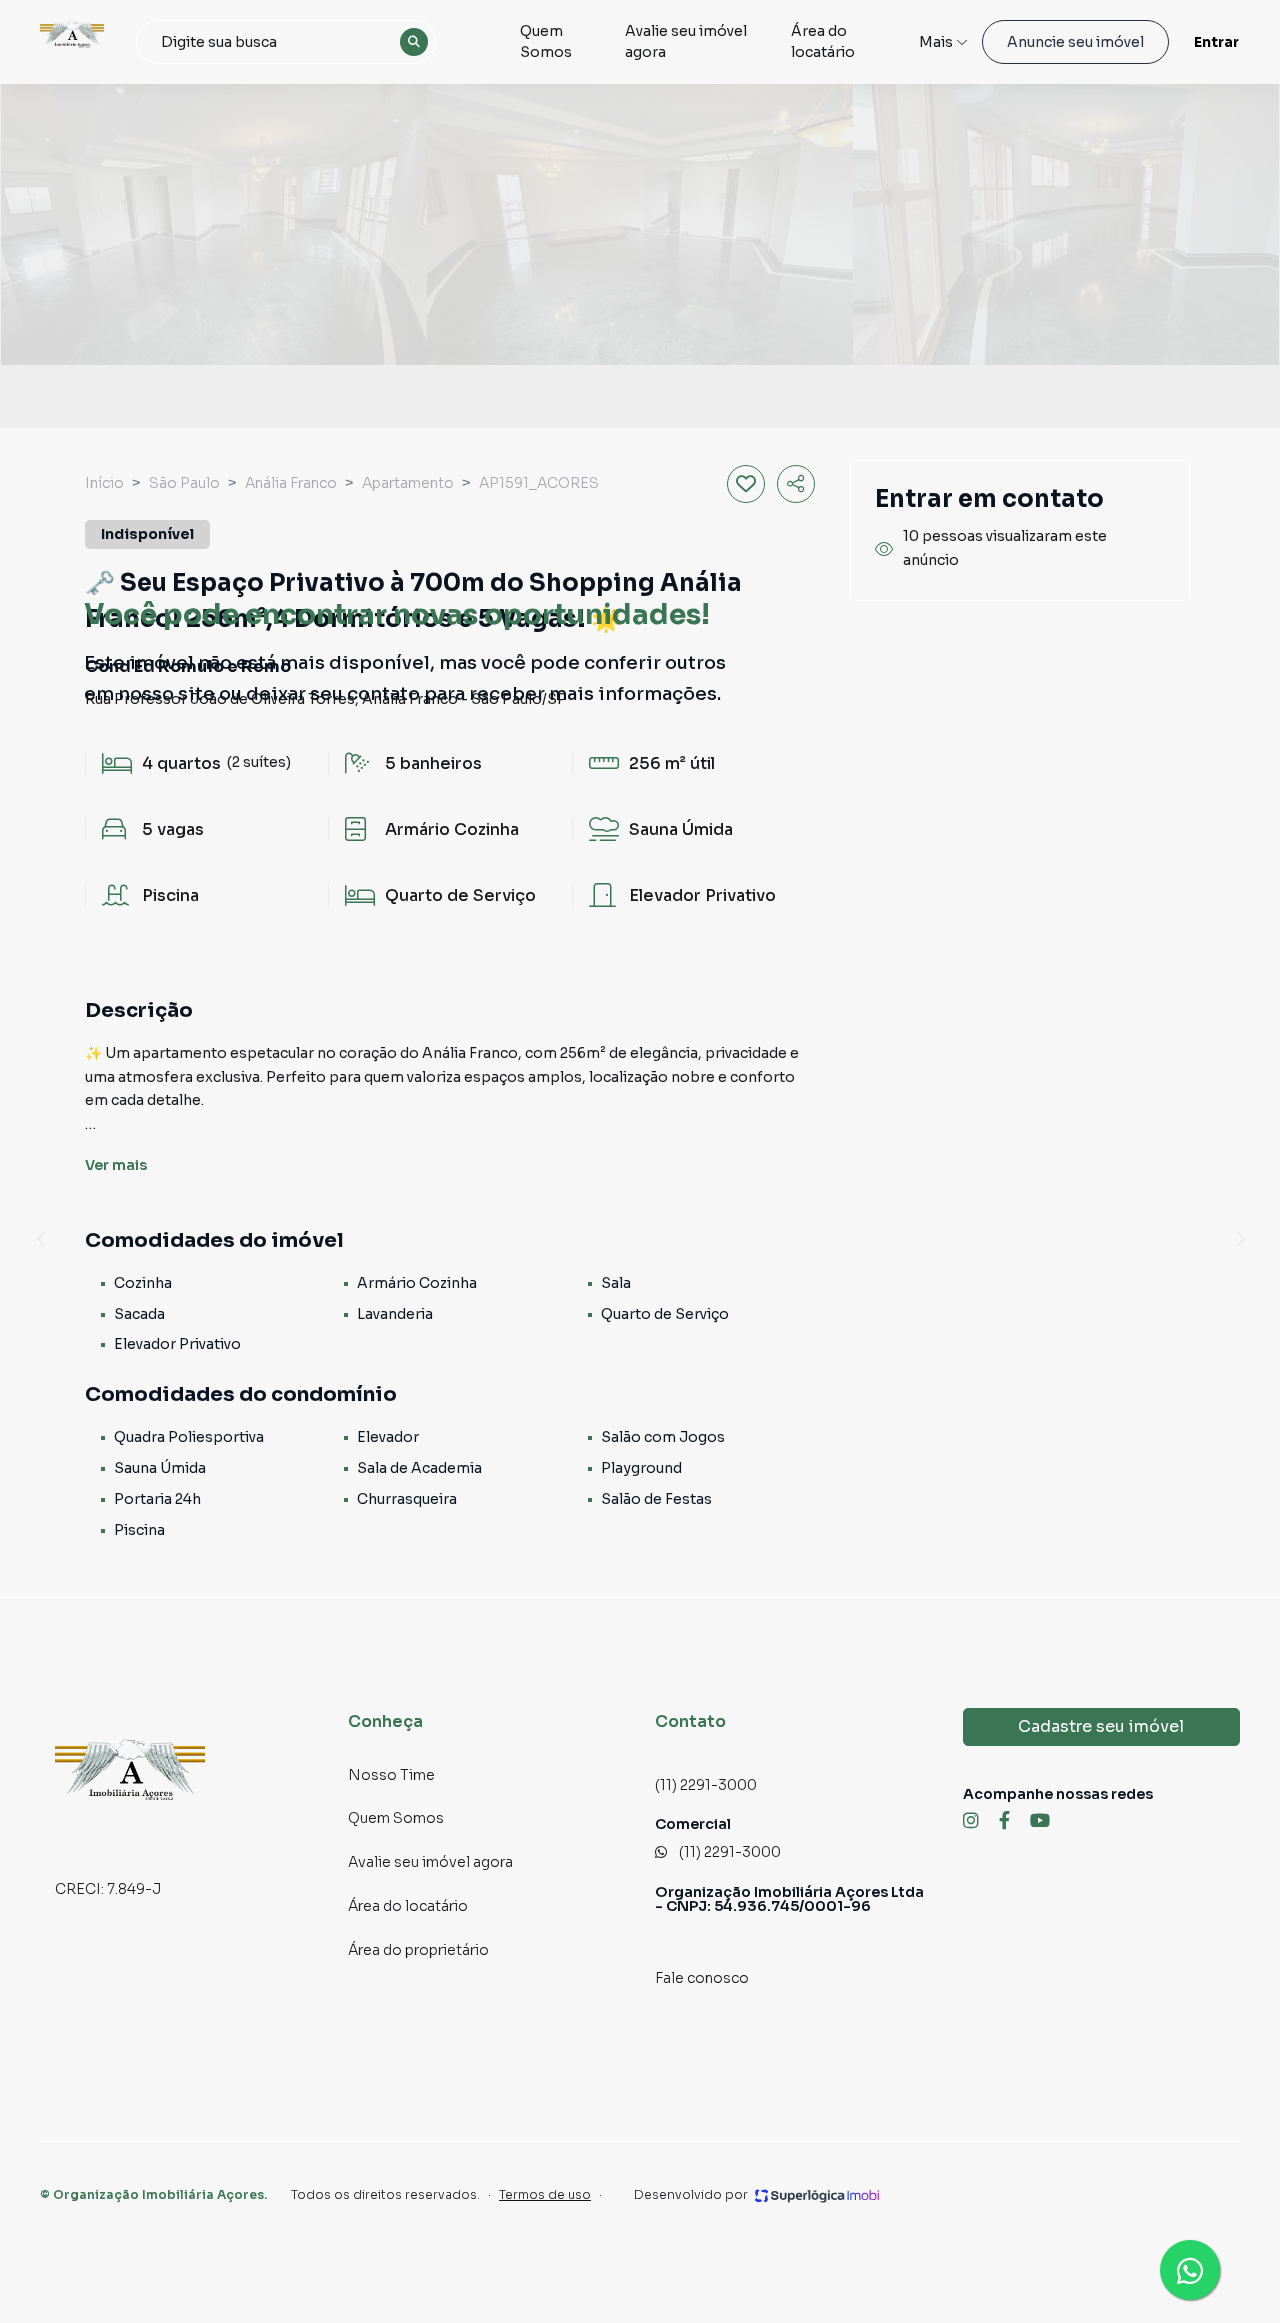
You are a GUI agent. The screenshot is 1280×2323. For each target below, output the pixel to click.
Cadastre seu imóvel (1101, 1726)
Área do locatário (823, 41)
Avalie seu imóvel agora (686, 41)
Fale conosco (702, 1978)
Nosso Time (391, 1775)
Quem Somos (546, 41)
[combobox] (286, 42)
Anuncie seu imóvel (1075, 42)
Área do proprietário (418, 1950)
